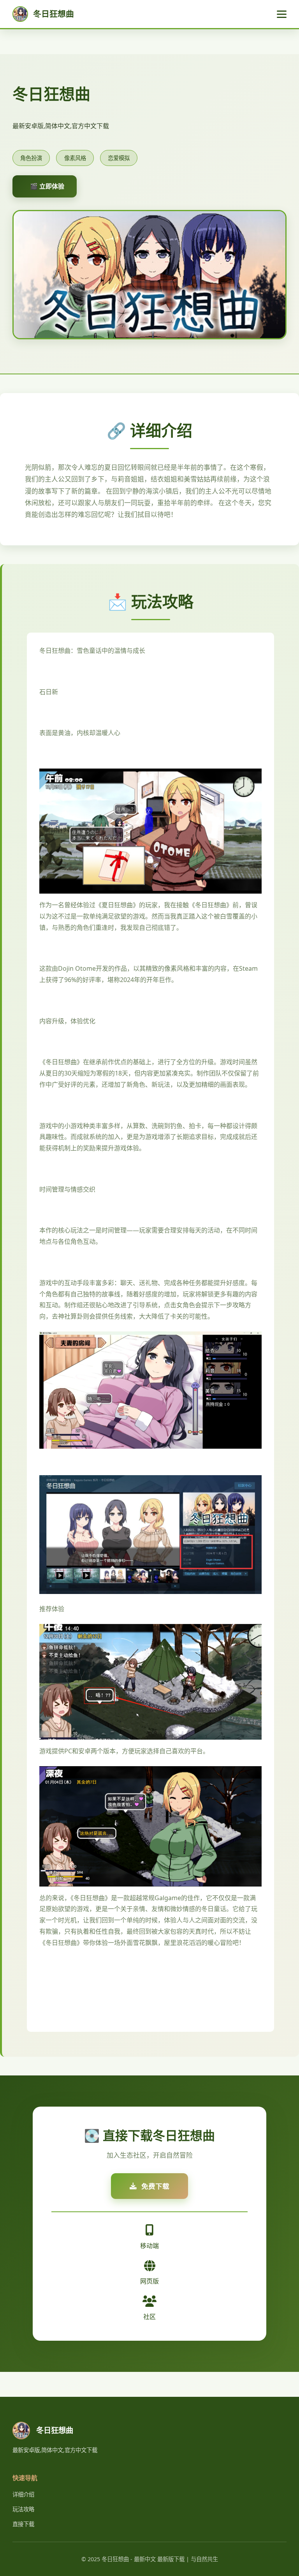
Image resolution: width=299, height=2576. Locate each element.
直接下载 (23, 2524)
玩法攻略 (23, 2509)
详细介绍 (23, 2494)
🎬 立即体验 (47, 186)
